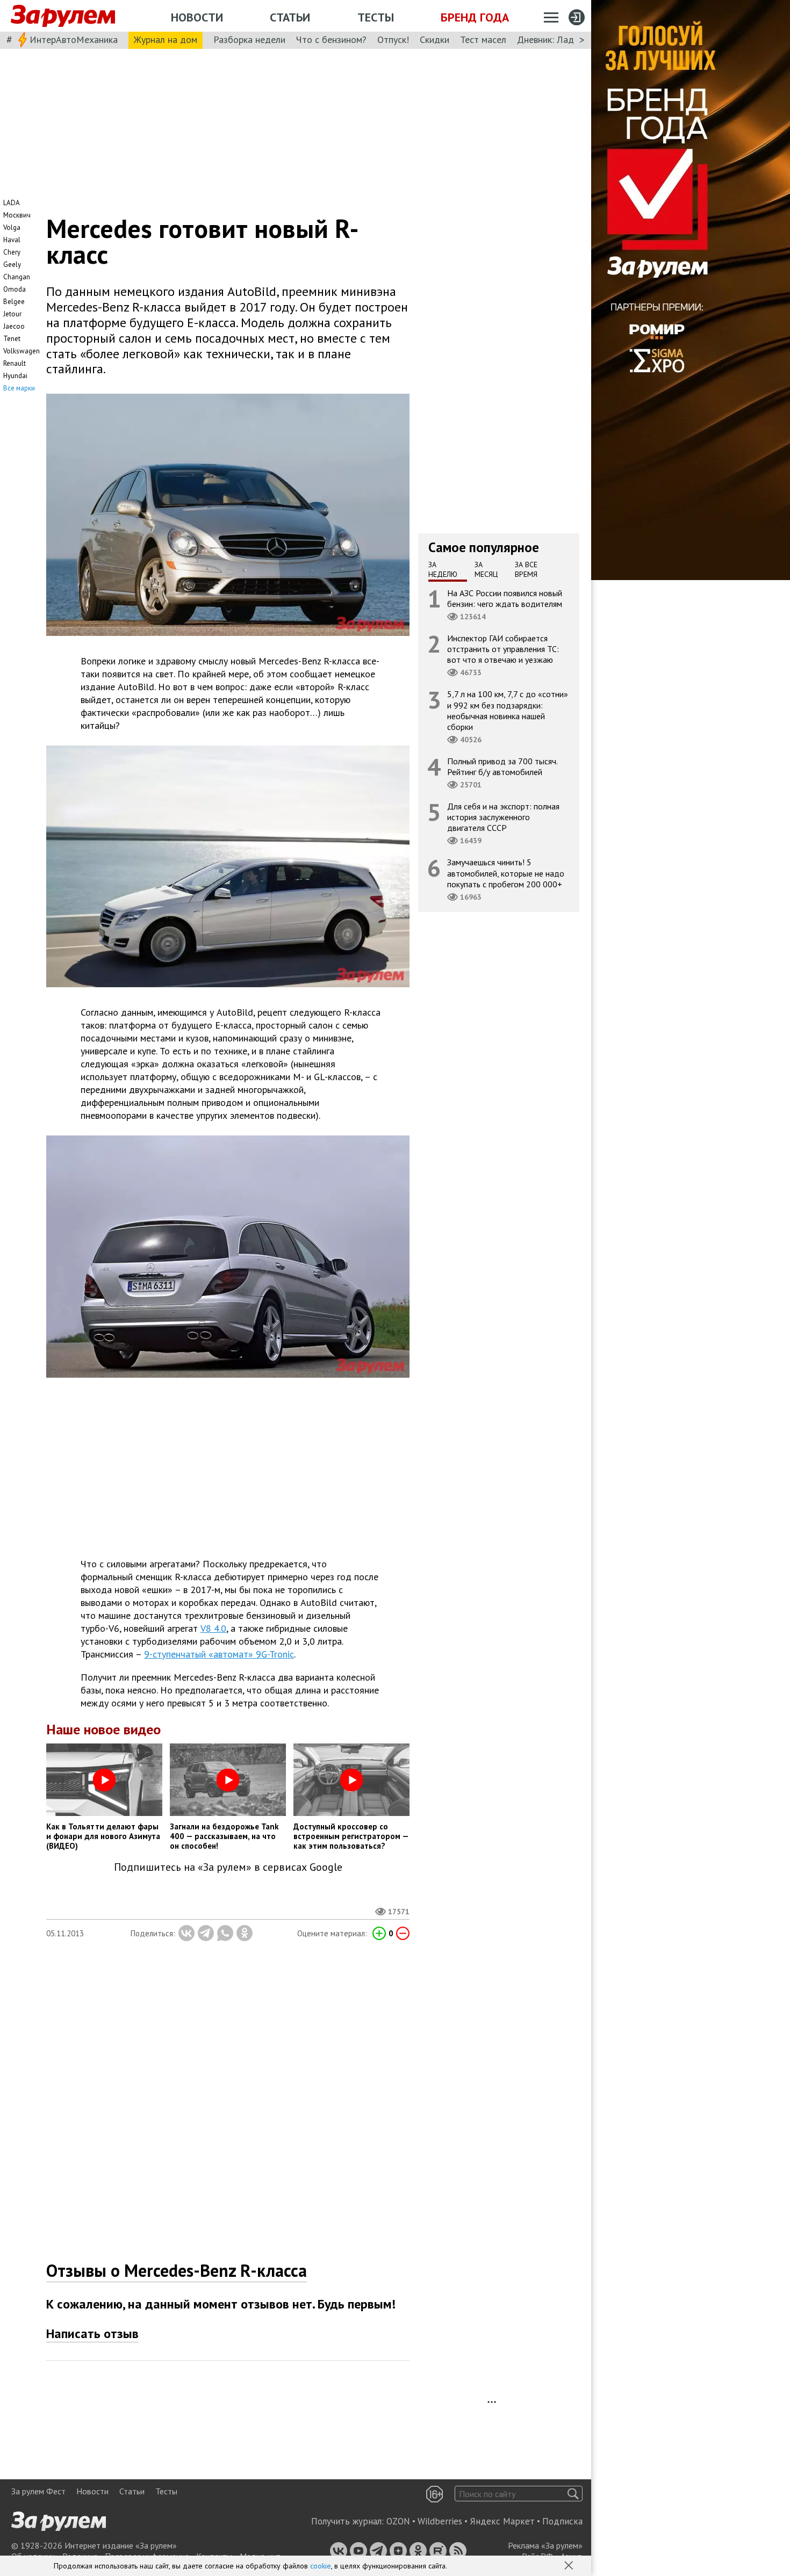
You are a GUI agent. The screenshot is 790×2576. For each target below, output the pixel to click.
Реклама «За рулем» (545, 2545)
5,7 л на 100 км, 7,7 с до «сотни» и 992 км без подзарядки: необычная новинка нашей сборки (508, 711)
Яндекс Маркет (502, 2521)
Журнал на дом (166, 39)
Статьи (290, 17)
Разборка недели (249, 39)
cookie (321, 2566)
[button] (570, 2566)
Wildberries (440, 2521)
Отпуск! (393, 39)
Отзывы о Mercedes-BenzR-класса (177, 2270)
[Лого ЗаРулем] (63, 16)
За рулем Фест (38, 2491)
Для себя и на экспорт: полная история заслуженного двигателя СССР (503, 817)
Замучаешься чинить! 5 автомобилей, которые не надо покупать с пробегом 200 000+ (506, 873)
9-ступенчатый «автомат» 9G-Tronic (219, 1654)
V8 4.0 (213, 1628)
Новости (197, 17)
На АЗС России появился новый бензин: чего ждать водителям (505, 598)
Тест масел (483, 39)
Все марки (19, 388)
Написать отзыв (92, 2333)
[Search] (573, 2494)
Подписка (562, 2521)
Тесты (376, 17)
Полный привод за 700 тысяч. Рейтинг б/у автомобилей (502, 766)
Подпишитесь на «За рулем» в (228, 1867)
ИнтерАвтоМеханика (74, 39)
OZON (398, 2521)
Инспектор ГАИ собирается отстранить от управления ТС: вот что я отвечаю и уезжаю (503, 649)
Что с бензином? (331, 39)
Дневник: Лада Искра (562, 39)
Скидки (435, 39)
